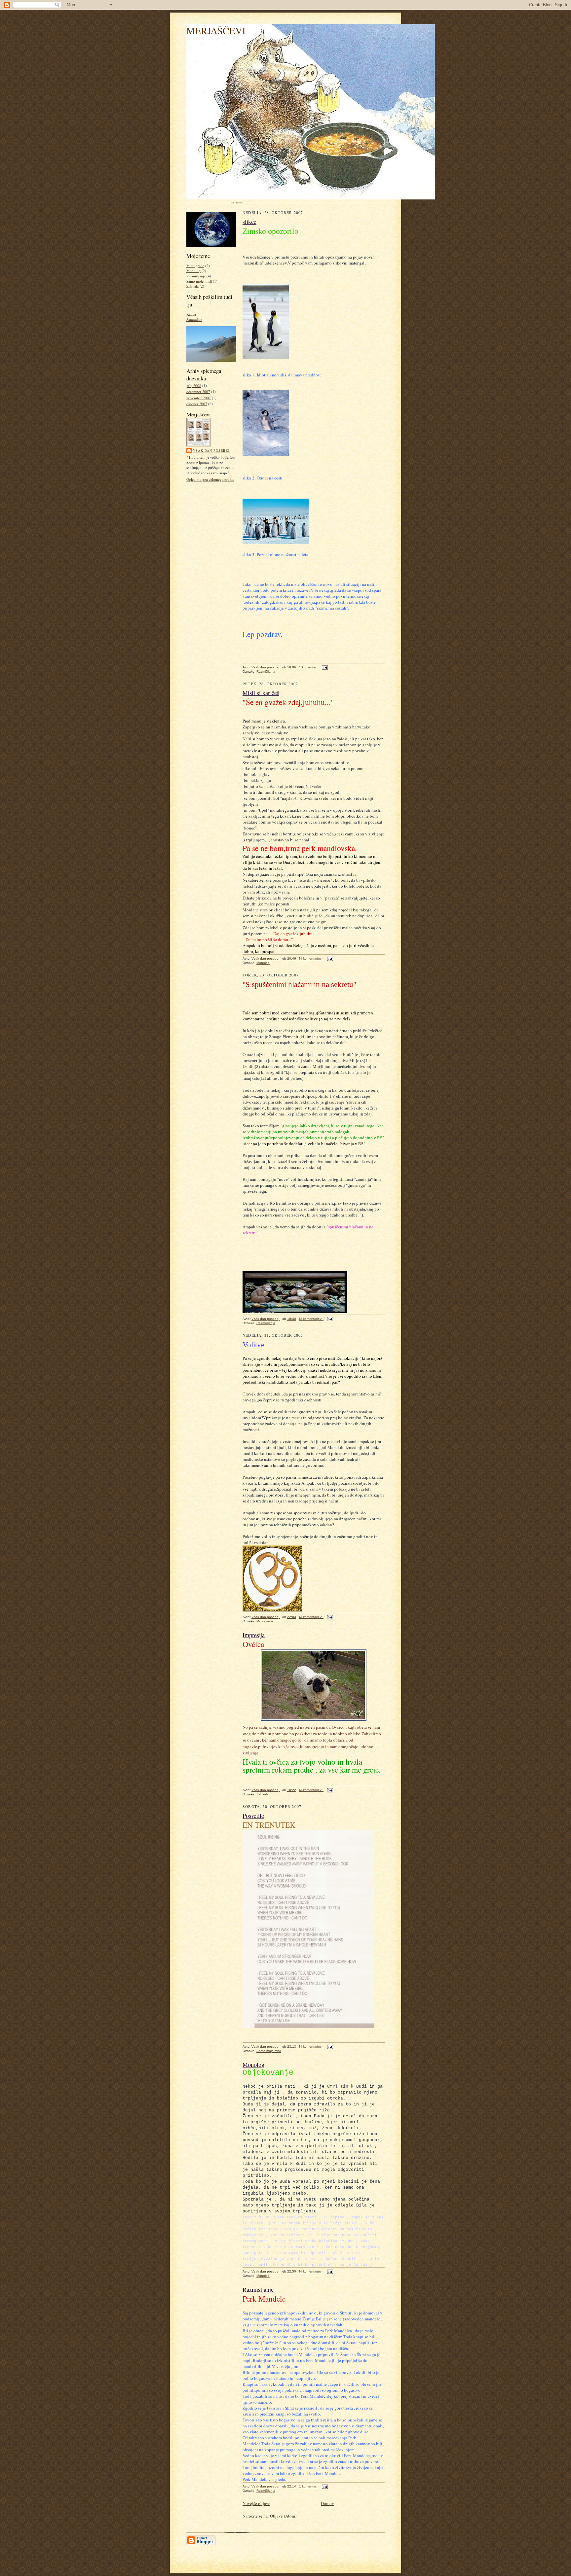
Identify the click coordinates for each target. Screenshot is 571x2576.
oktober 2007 (197, 404)
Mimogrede (195, 266)
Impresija (254, 1635)
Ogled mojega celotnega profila (210, 479)
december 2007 (198, 391)
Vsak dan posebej (211, 450)
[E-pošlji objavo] (324, 667)
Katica (191, 314)
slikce (249, 222)
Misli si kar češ (261, 693)
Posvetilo (253, 1816)
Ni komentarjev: (311, 958)
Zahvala (192, 286)
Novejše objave (256, 2503)
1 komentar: (309, 667)
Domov (327, 2503)
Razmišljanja (196, 276)
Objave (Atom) (283, 2516)
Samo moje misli (199, 281)
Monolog (193, 271)
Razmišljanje (258, 2289)
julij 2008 (194, 386)
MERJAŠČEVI (216, 31)
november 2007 (199, 398)
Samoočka (194, 319)
